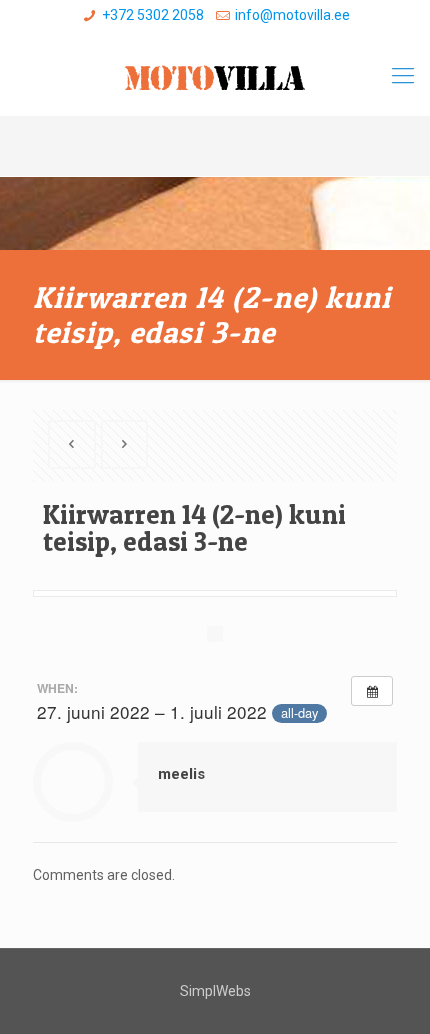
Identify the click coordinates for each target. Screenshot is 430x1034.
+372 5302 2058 (153, 15)
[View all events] (372, 691)
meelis (181, 774)
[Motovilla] (215, 76)
